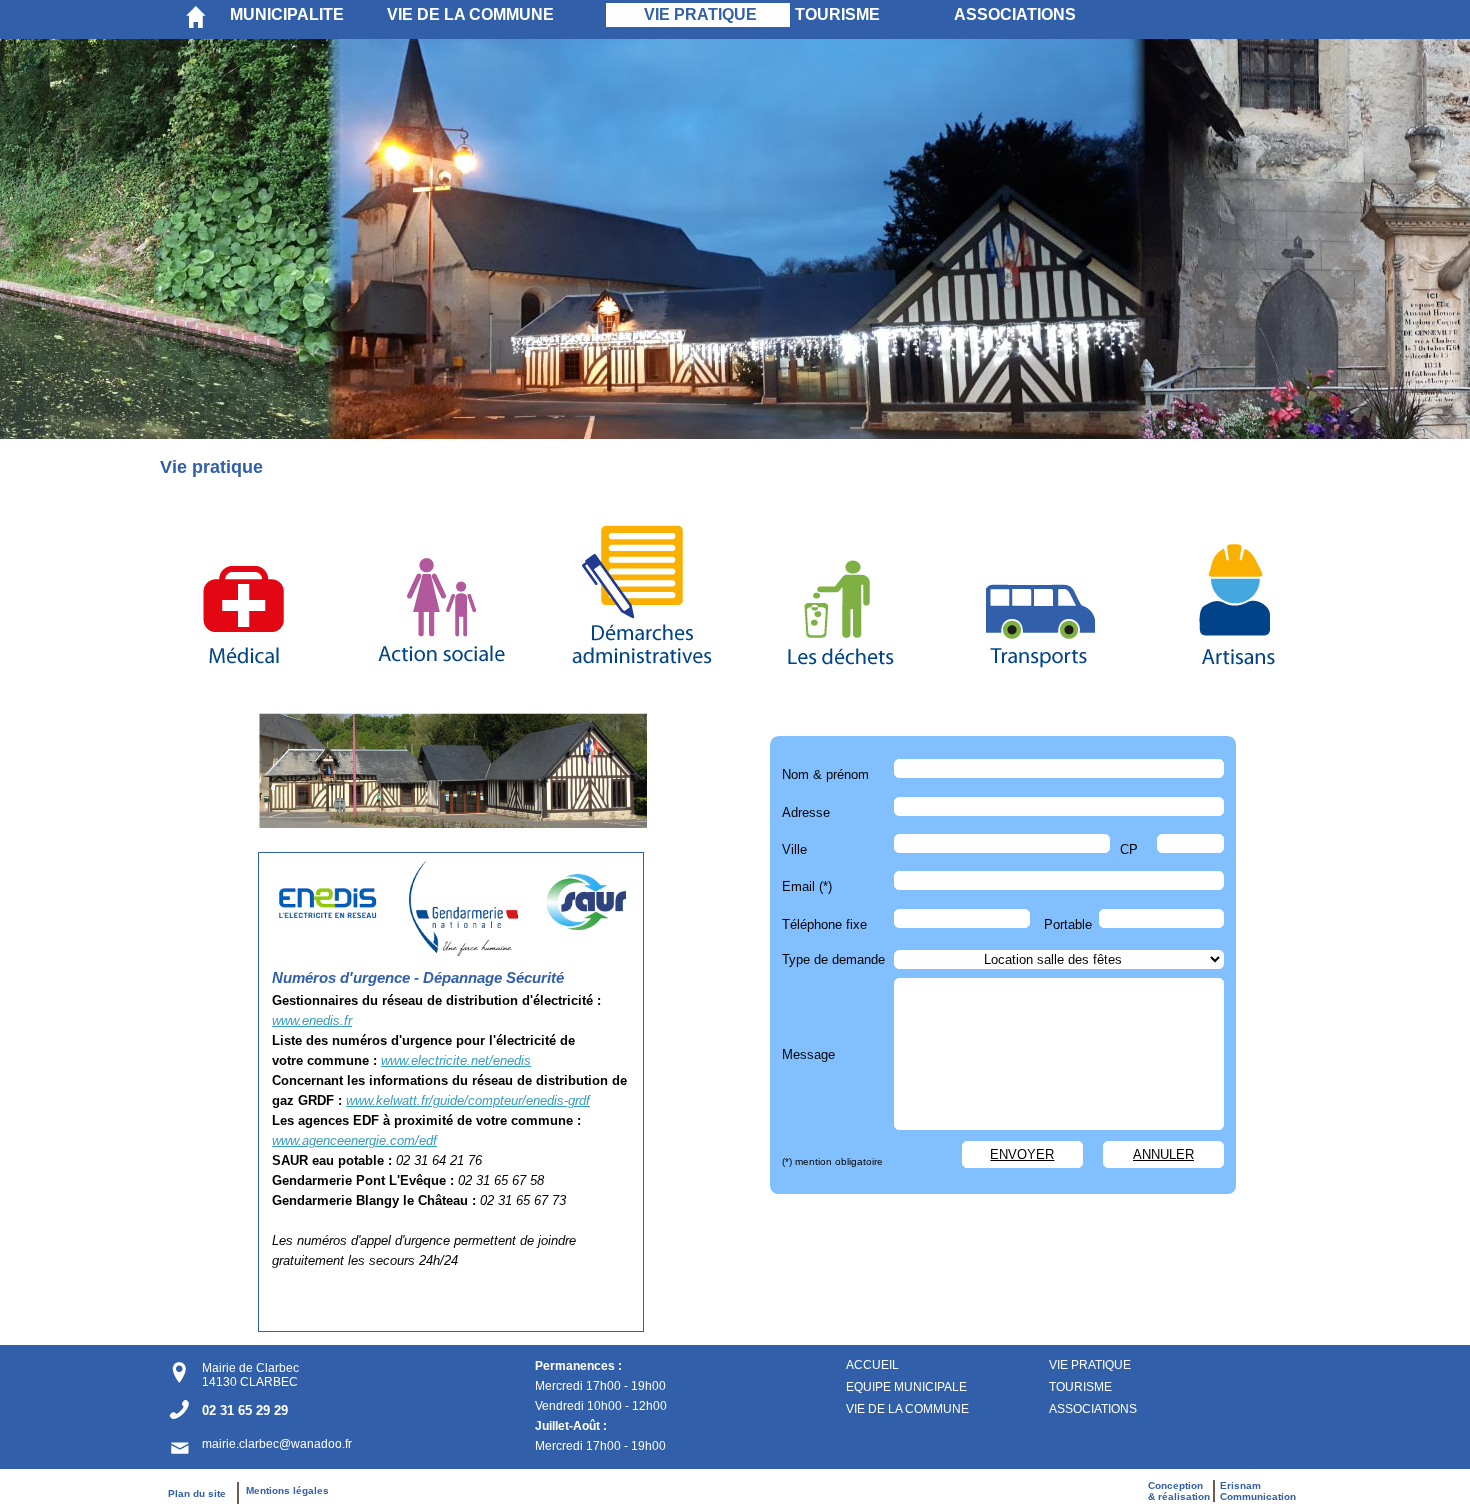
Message (808, 1054)
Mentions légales (287, 1490)
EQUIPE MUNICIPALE (906, 1387)
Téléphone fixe (824, 924)
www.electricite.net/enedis (456, 1060)
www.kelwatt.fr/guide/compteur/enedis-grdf (468, 1100)
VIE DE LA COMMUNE (470, 14)
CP (1129, 849)
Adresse (806, 812)
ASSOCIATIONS (1015, 14)
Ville (794, 849)
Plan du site (201, 1493)
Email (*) (807, 886)
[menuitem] (303, 15)
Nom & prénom (829, 774)
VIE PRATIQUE (700, 14)
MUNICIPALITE (287, 14)
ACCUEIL (872, 1365)
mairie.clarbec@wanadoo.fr (277, 1444)
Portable (1068, 924)
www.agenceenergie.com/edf (354, 1140)
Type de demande (833, 959)
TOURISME (837, 14)
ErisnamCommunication (1258, 1491)
